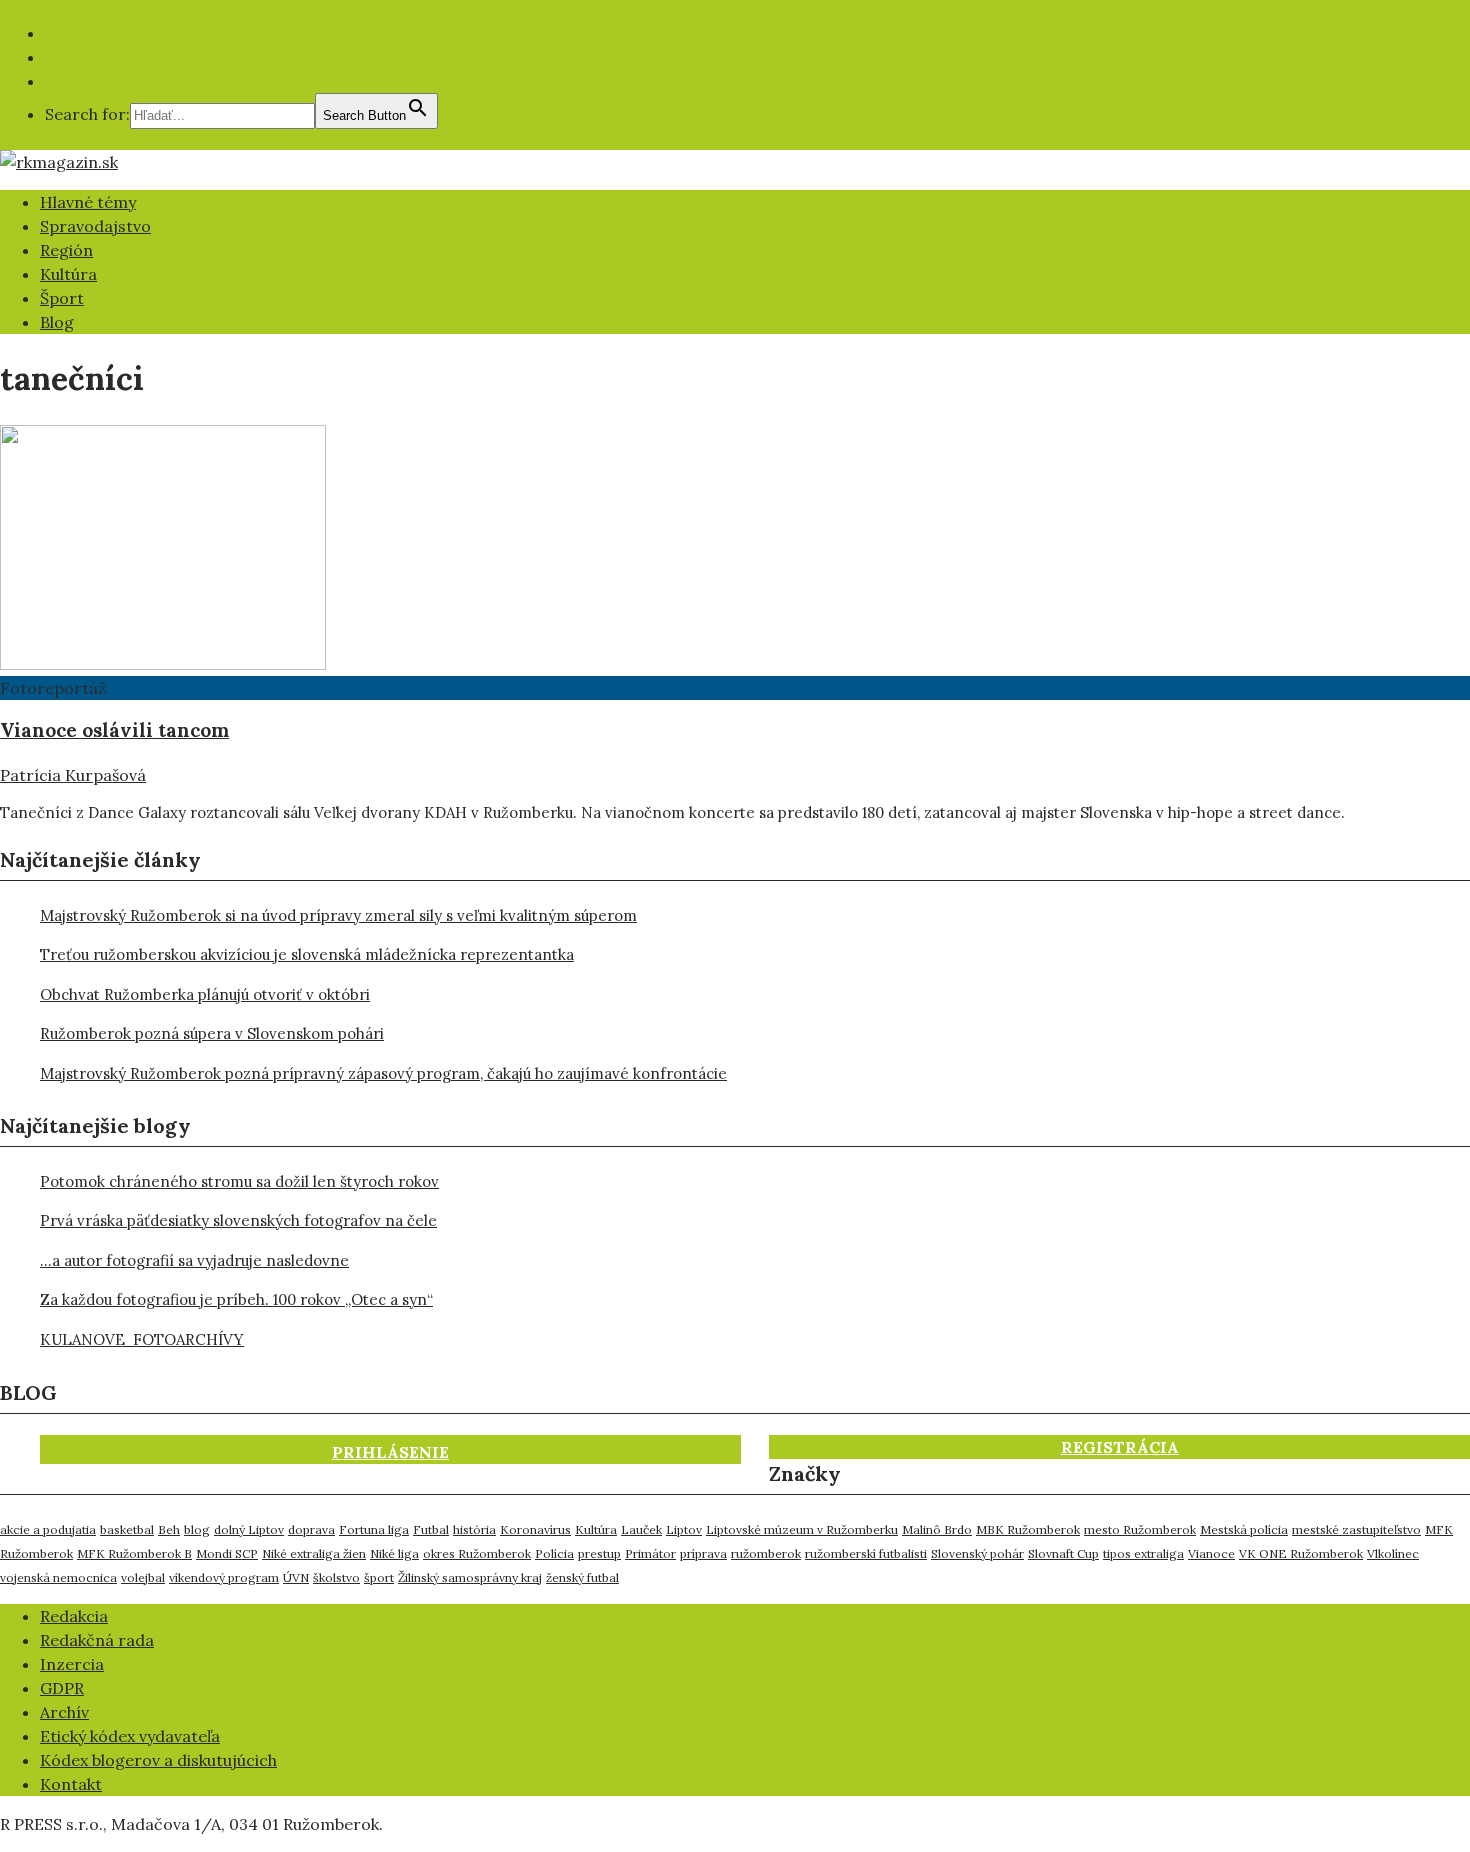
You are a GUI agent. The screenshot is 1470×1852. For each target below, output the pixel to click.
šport (379, 1577)
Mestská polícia (1244, 1529)
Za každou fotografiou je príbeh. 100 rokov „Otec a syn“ (236, 1299)
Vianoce (1211, 1553)
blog (197, 1529)
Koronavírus (535, 1529)
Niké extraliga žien (314, 1553)
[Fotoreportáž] (163, 664)
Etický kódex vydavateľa (130, 1736)
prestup (599, 1553)
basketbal (127, 1529)
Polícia (554, 1553)
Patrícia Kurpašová (73, 775)
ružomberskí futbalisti (866, 1553)
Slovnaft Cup (1063, 1553)
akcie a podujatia (48, 1529)
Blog (57, 322)
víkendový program (224, 1577)
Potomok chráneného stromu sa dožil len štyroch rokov (239, 1181)
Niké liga (394, 1553)
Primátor (650, 1553)
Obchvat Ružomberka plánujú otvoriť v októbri (205, 994)
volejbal (143, 1577)
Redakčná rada (97, 1640)
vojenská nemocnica (58, 1577)
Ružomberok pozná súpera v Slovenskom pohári (212, 1033)
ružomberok (766, 1553)
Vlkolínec (1393, 1553)
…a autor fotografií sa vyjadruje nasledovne (194, 1260)
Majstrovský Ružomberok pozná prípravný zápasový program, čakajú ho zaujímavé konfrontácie (383, 1073)
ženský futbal (582, 1577)
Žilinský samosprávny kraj (470, 1577)
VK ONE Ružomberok (1301, 1553)
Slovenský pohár (977, 1553)
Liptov (684, 1529)
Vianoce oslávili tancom (114, 730)
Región (66, 250)
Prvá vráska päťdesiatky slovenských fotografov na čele (238, 1220)
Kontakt (71, 1784)
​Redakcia (74, 1616)
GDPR (62, 1688)
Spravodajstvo (95, 226)
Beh (169, 1529)
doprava (311, 1529)
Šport (62, 298)
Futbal (431, 1529)
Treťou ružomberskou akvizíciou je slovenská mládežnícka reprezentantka (307, 954)
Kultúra (68, 274)
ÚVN (296, 1577)
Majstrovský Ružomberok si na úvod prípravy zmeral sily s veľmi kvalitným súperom (338, 915)
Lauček (641, 1529)
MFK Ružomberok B (134, 1553)
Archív (64, 1712)
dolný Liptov (249, 1529)
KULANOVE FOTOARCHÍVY (142, 1339)
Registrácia (1120, 1447)
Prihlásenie (390, 1452)
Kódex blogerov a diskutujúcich (158, 1760)
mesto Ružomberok (1140, 1529)
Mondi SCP (227, 1553)
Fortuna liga (374, 1529)
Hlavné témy (88, 202)
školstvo (336, 1577)
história (474, 1529)
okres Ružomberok (477, 1553)
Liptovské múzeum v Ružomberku (802, 1529)
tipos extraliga (1143, 1553)
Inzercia (72, 1664)
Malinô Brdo (937, 1529)
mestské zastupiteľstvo (1356, 1529)
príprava (703, 1553)
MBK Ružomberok (1028, 1529)
